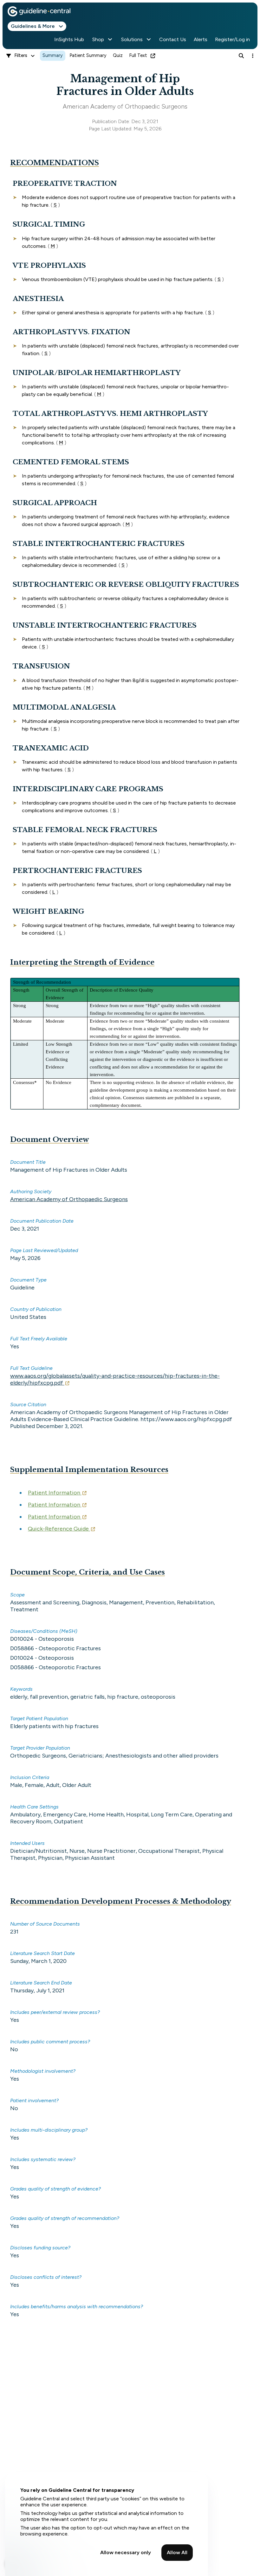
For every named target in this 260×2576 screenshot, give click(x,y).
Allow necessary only (126, 2552)
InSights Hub (69, 39)
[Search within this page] (241, 56)
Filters (21, 55)
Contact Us (173, 39)
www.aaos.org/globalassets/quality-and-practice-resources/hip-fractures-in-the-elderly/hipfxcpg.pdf (115, 1379)
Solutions (132, 39)
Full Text (138, 55)
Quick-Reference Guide (58, 1529)
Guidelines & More (33, 26)
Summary (53, 55)
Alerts (201, 39)
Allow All (177, 2552)
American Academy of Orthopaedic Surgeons (69, 1199)
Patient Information (54, 1493)
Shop (98, 39)
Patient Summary (88, 55)
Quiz (118, 55)
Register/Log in (232, 39)
